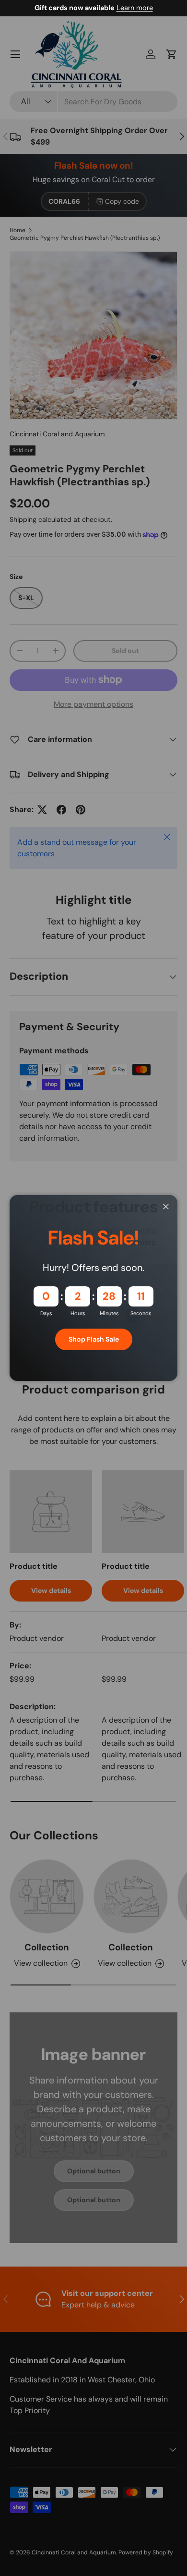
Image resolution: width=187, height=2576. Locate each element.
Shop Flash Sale (94, 1339)
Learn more (135, 8)
